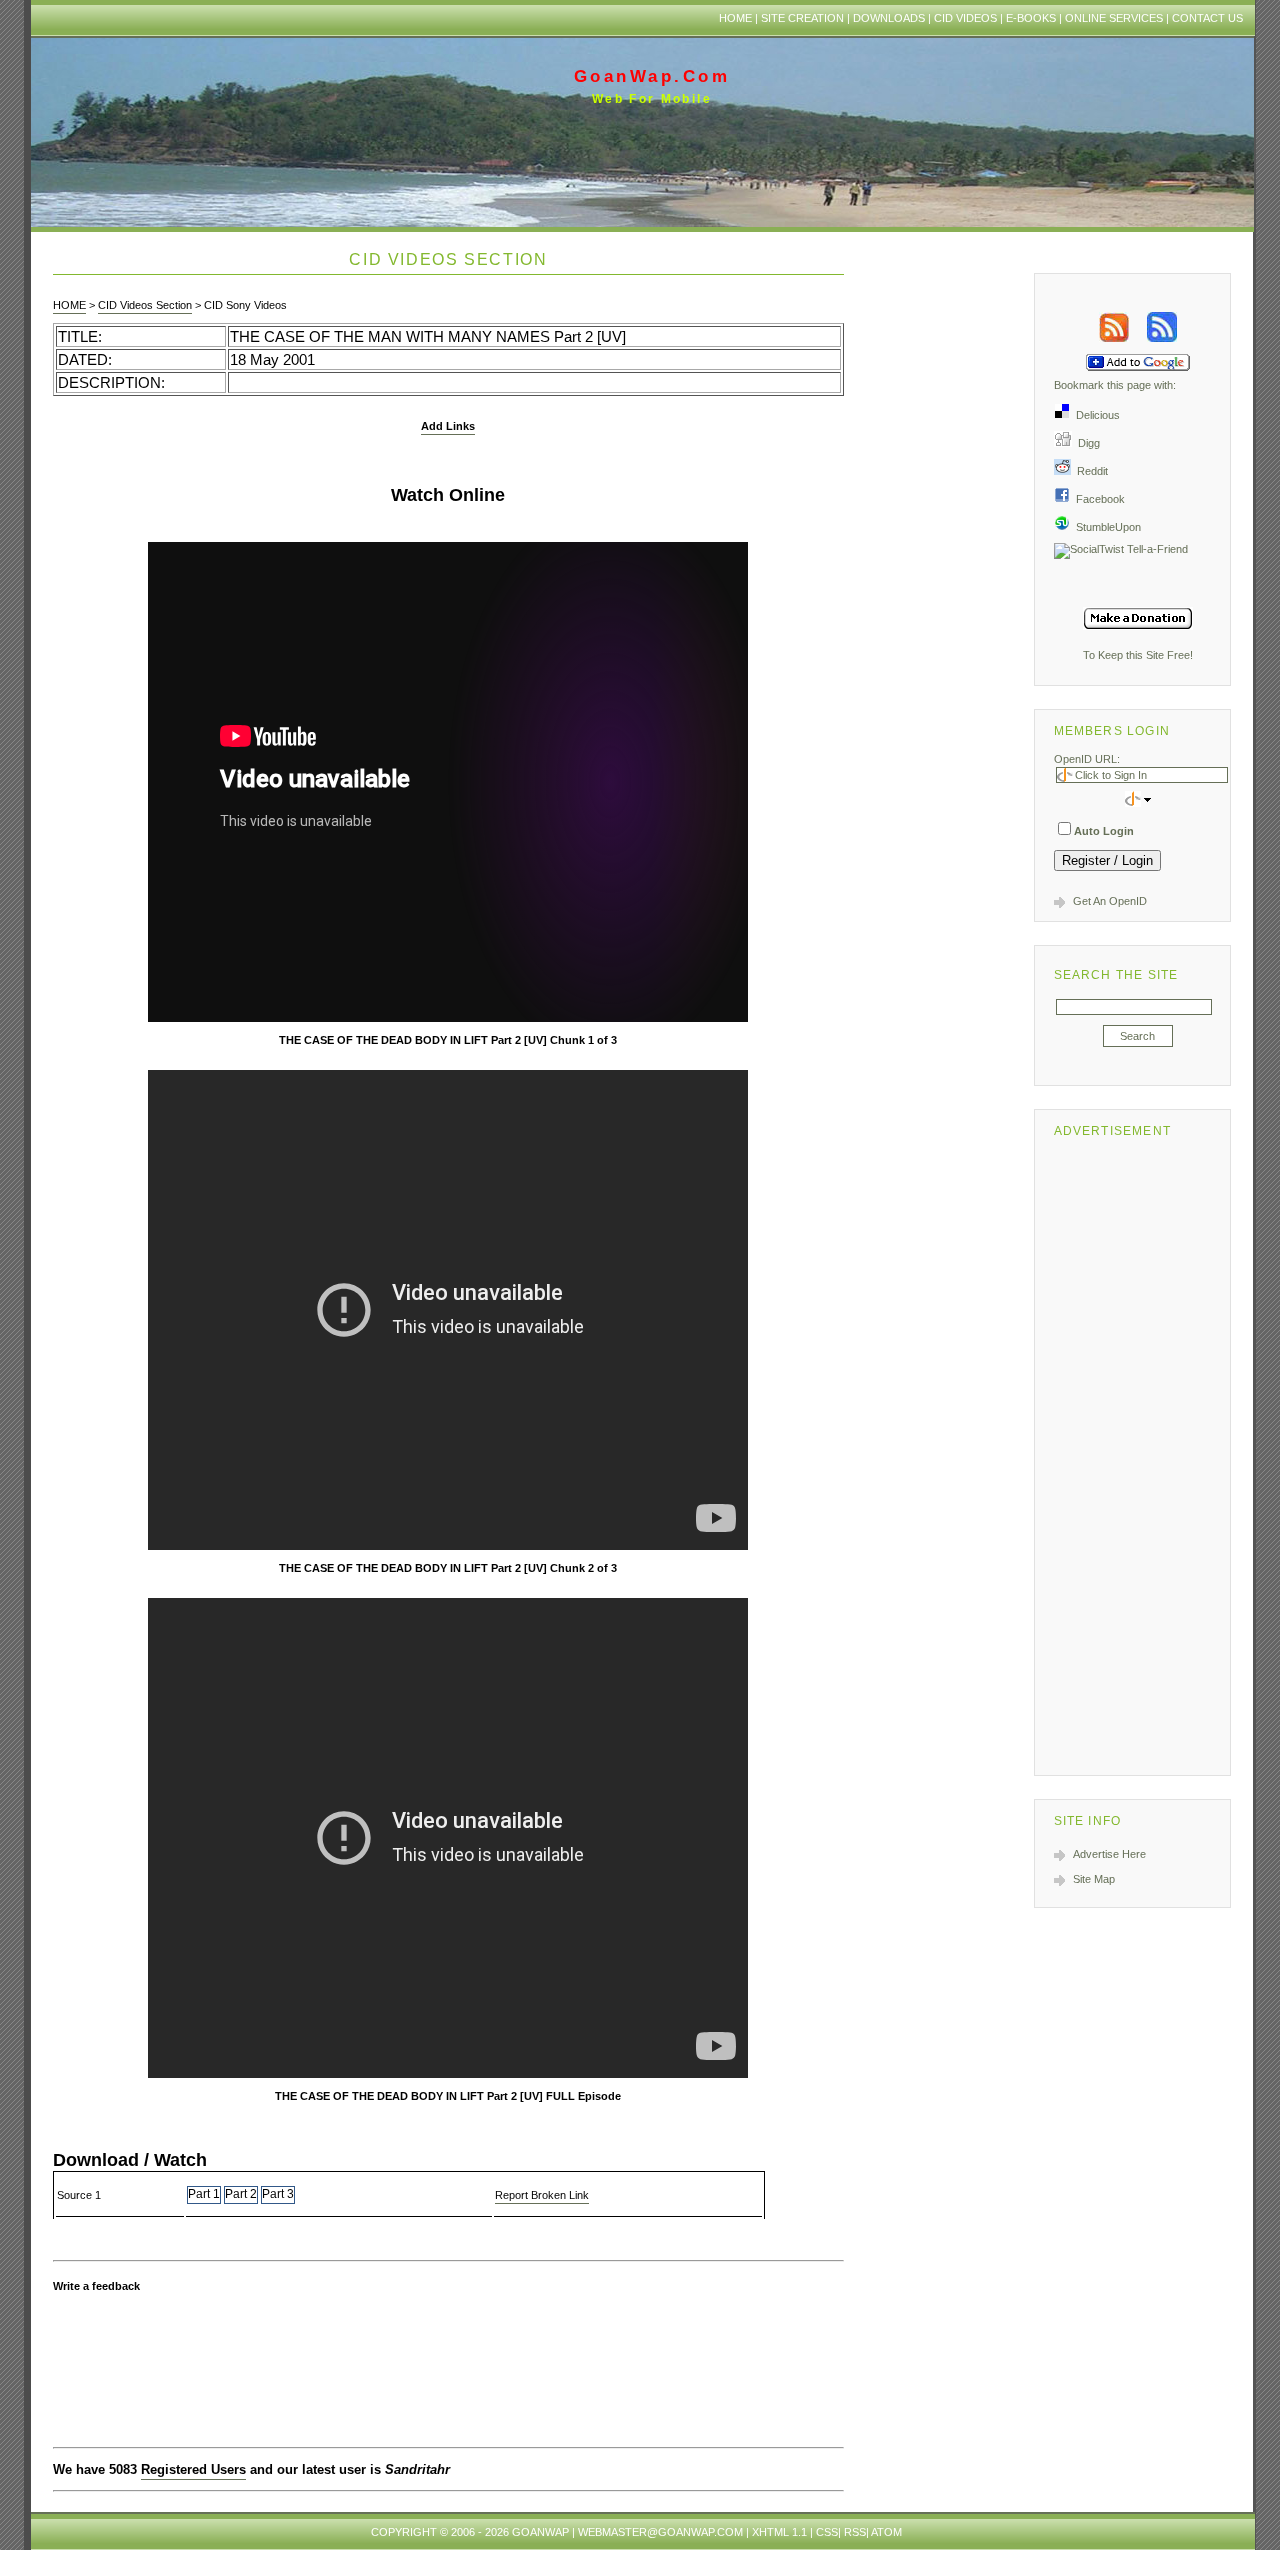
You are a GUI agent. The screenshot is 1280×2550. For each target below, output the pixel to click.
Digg (1086, 443)
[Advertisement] (1138, 1453)
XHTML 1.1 (779, 2532)
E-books (1031, 18)
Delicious (1095, 415)
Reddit (1089, 471)
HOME (69, 305)
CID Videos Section (145, 305)
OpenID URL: (1087, 759)
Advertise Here (1109, 1854)
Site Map (1094, 1879)
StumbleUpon (1105, 527)
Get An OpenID (1110, 901)
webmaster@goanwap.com (660, 2532)
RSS (855, 2532)
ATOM (886, 2532)
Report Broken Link (542, 2195)
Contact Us (1207, 18)
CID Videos (965, 18)
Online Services (1114, 18)
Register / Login (1107, 860)
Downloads (889, 18)
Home (735, 18)
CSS (827, 2532)
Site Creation (802, 18)
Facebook (1097, 499)
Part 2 (241, 2194)
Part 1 (204, 2194)
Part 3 (278, 2194)
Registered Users (193, 2469)
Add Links (448, 426)
